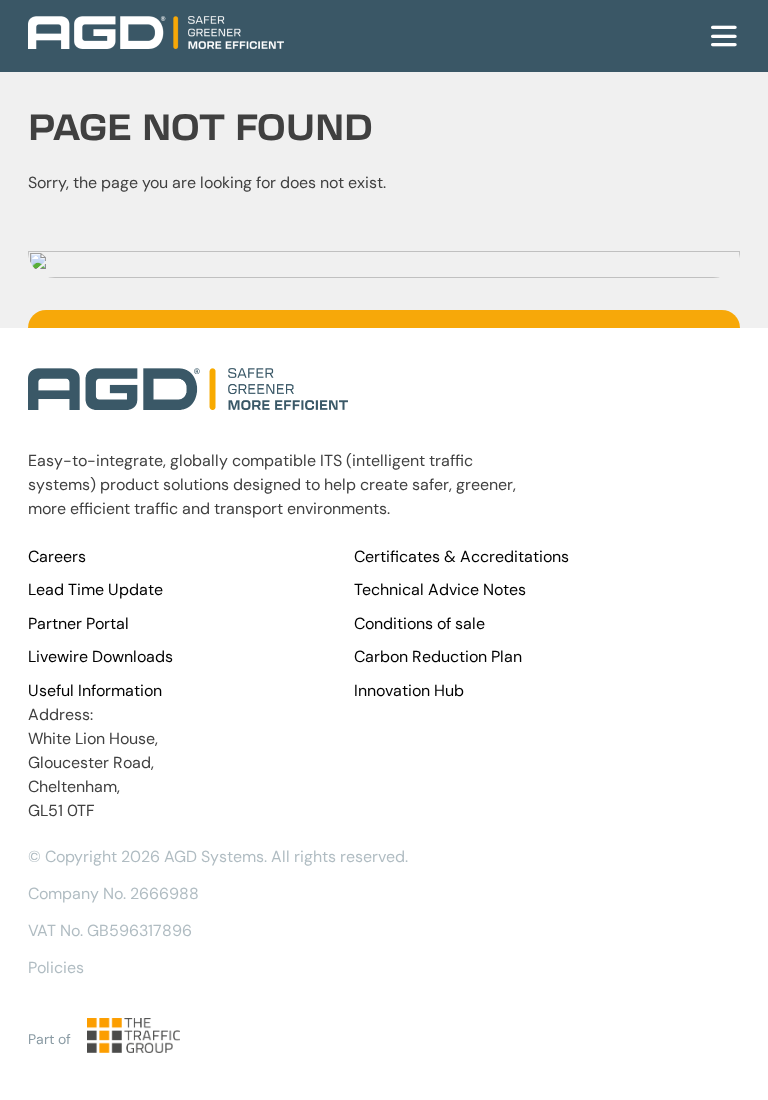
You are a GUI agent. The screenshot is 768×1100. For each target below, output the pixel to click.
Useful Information (95, 690)
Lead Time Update (95, 589)
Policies (56, 967)
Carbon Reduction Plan (438, 656)
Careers (57, 556)
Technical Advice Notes (440, 589)
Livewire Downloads (100, 656)
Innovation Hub (409, 690)
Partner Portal (78, 623)
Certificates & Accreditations (461, 556)
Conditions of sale (419, 623)
